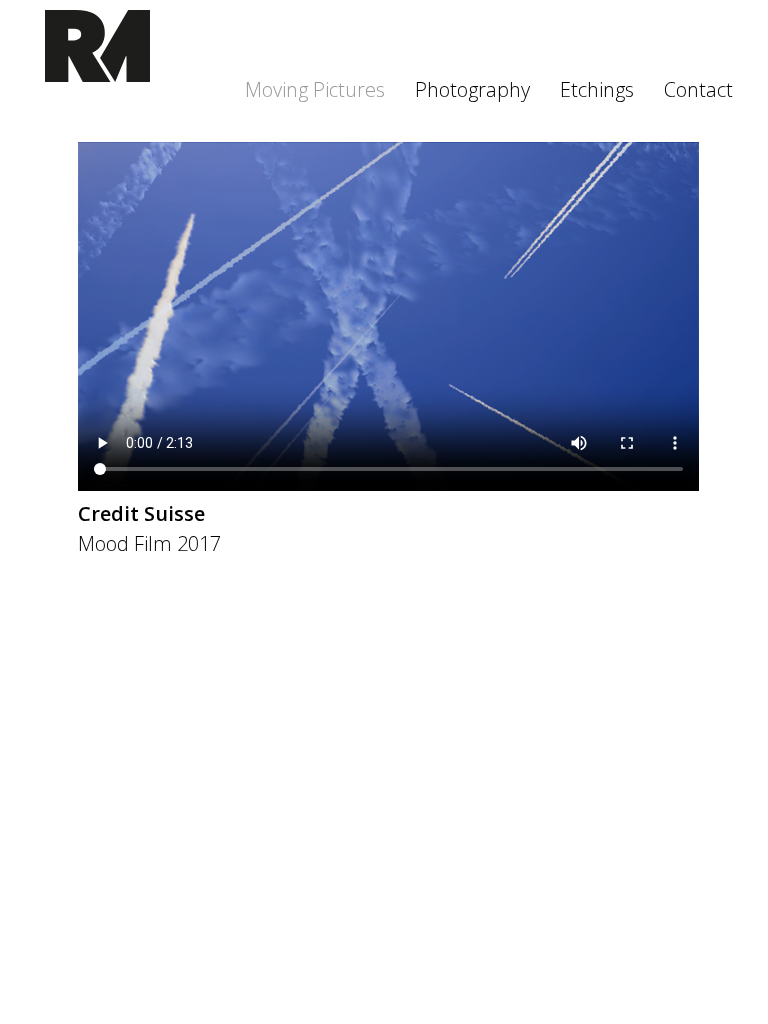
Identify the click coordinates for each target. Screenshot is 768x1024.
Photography (472, 89)
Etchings (597, 89)
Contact (698, 89)
